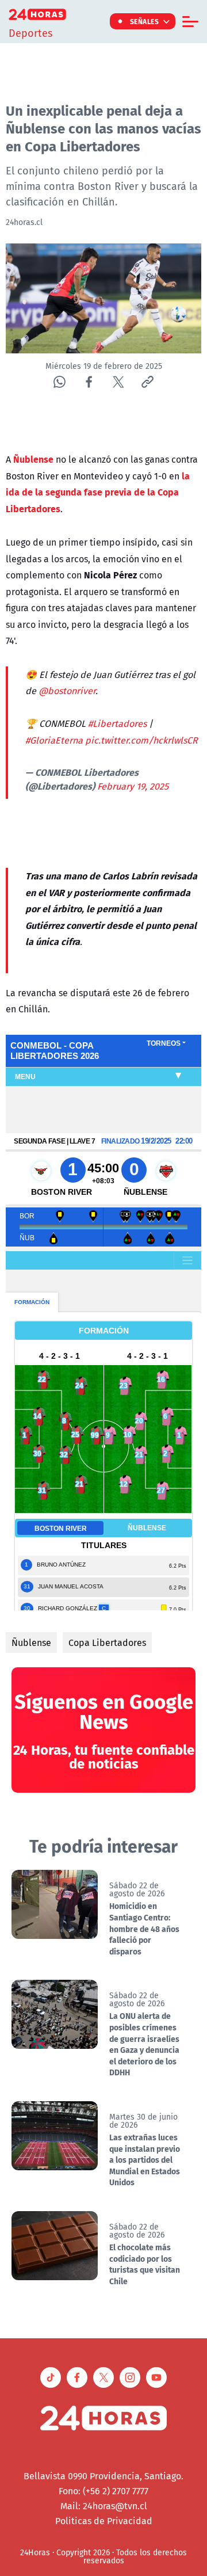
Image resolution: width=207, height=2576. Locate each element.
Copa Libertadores (107, 1643)
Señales (145, 21)
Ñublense (31, 1643)
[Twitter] (118, 382)
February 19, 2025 (133, 786)
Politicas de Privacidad (104, 2521)
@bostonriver (67, 691)
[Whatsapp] (60, 382)
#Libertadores (117, 723)
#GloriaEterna (54, 740)
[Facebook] (89, 382)
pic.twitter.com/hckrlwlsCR (141, 740)
